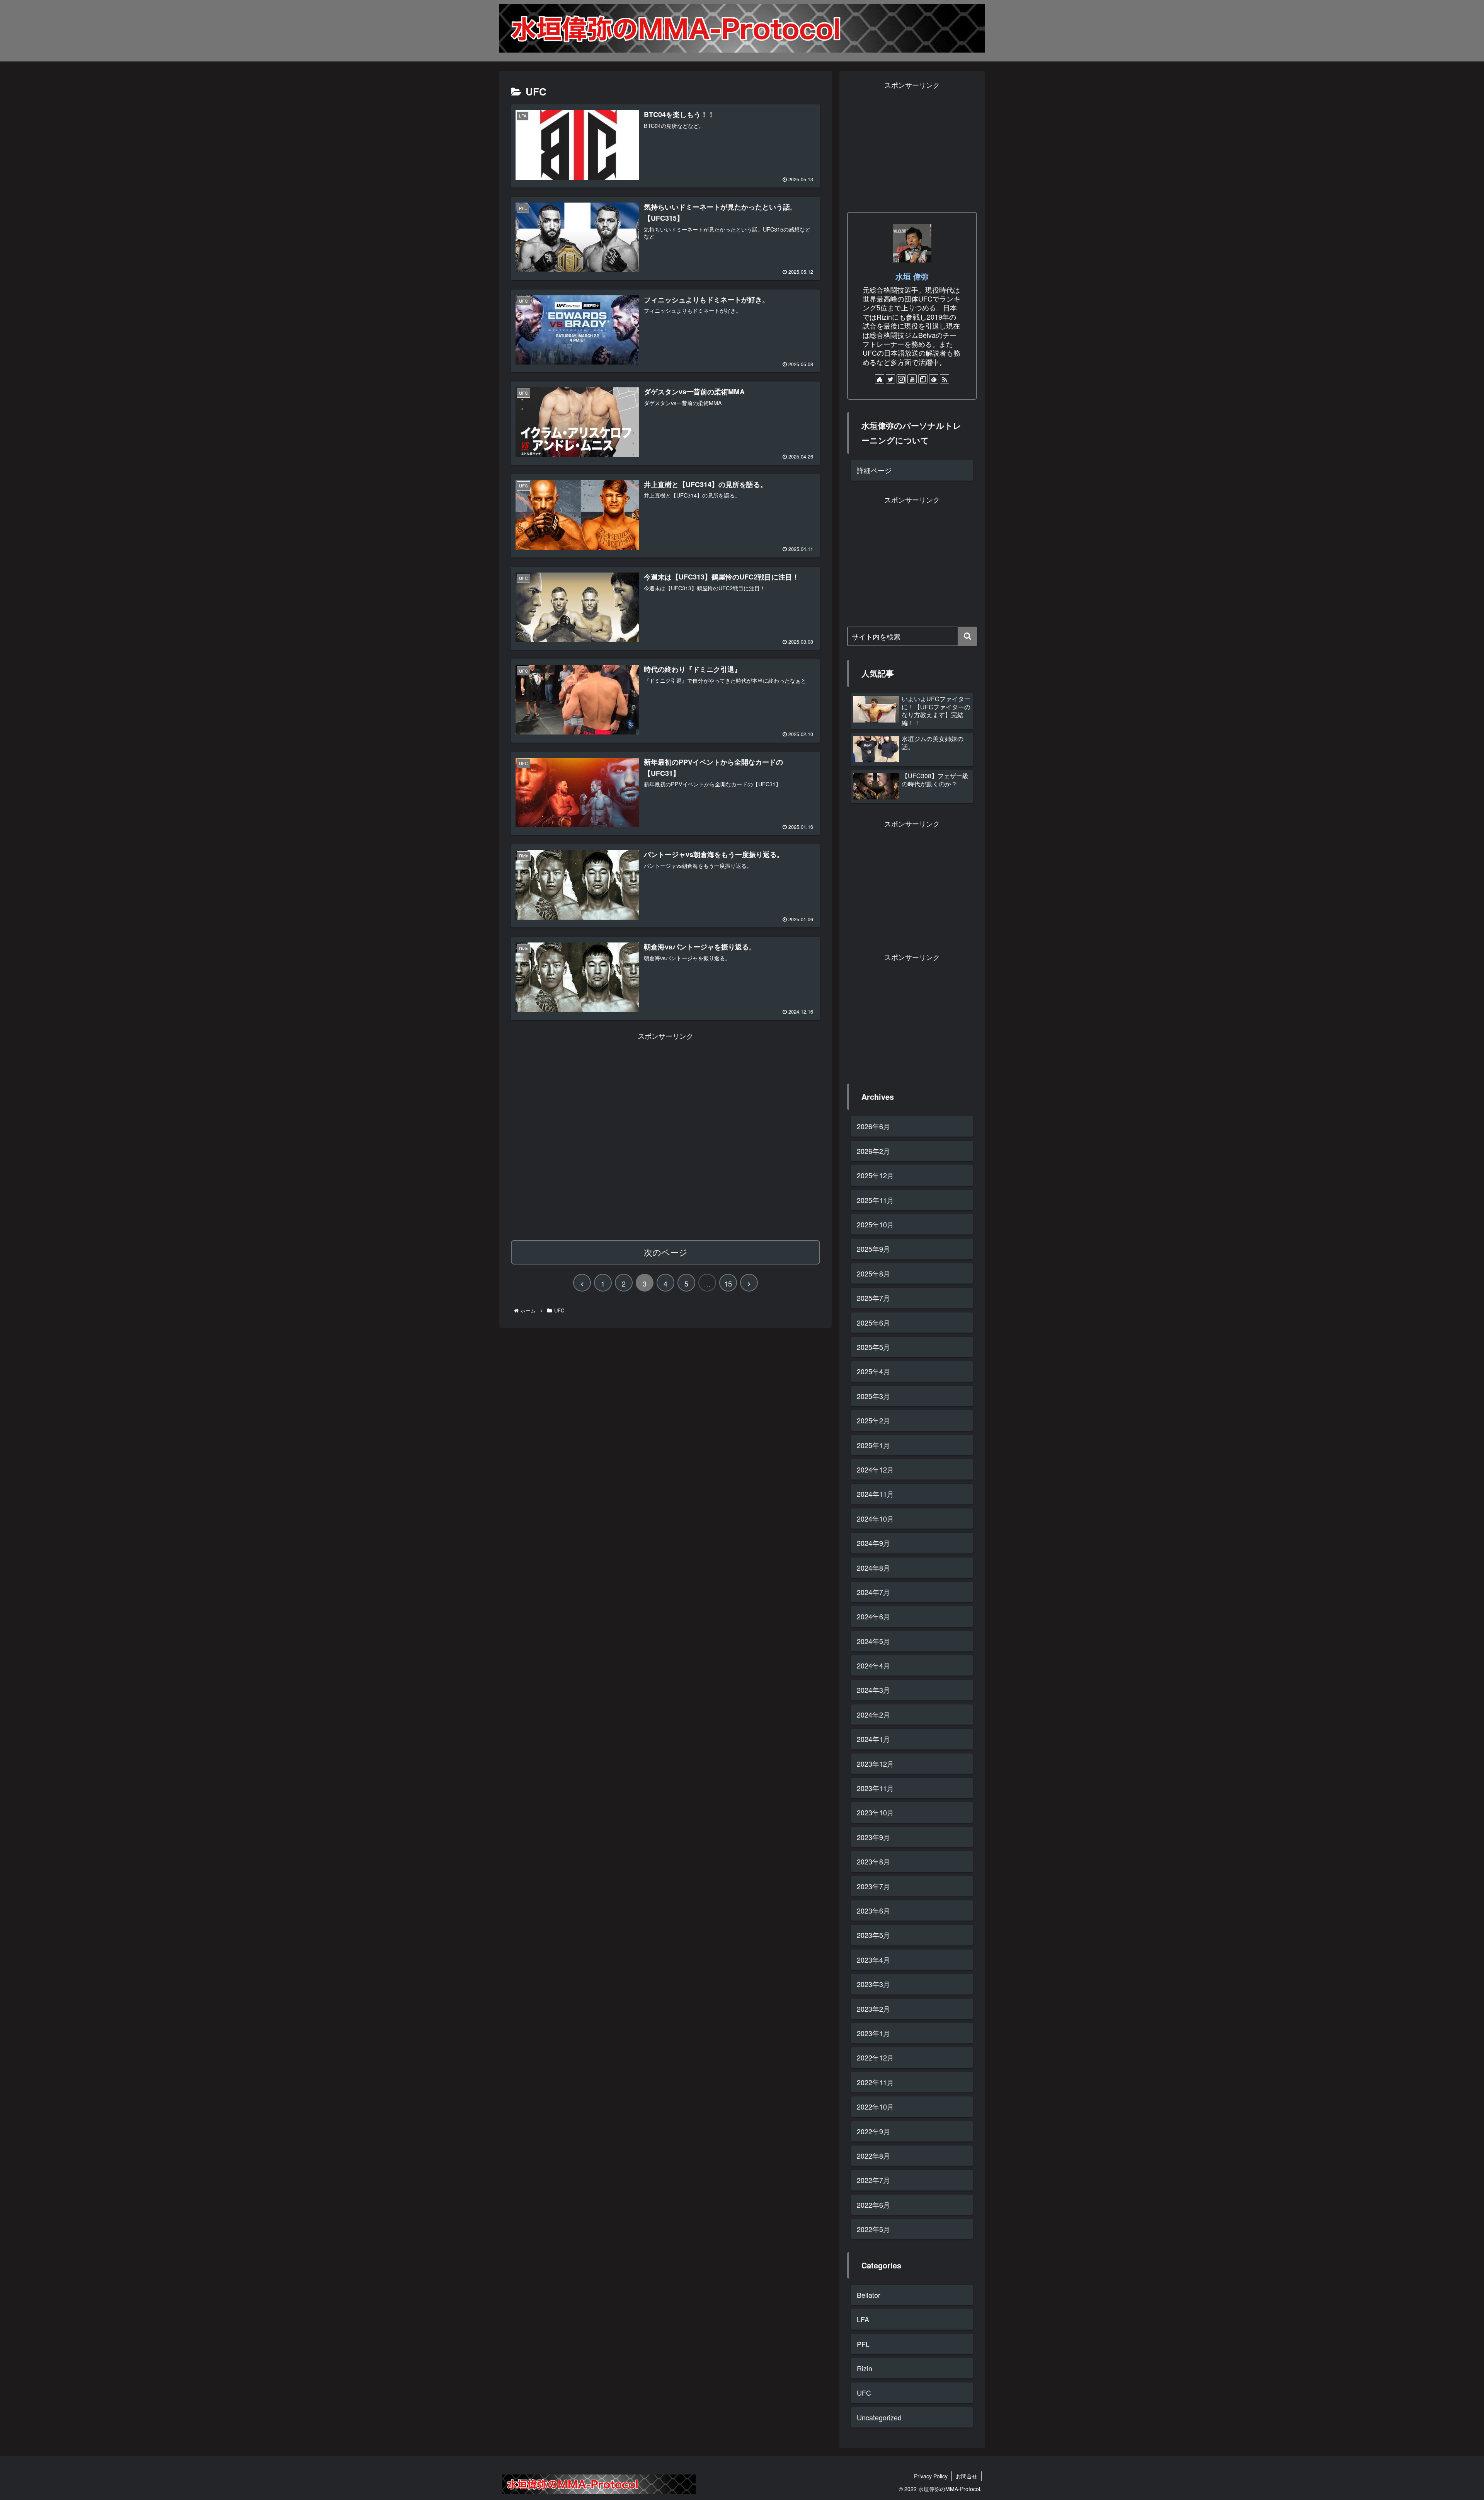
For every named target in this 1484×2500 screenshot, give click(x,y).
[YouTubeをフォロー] (912, 379)
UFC (864, 2393)
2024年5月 (873, 1641)
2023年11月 (875, 1788)
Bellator (869, 2295)
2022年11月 (875, 2082)
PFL (863, 2344)
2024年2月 (873, 1714)
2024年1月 (873, 1739)
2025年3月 (873, 1396)
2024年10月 (875, 1518)
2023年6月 (873, 1910)
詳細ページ (874, 470)
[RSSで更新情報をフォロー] (945, 379)
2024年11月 (875, 1494)
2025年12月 (875, 1175)
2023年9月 (873, 1837)
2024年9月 (873, 1543)
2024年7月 (873, 1592)
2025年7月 (873, 1298)
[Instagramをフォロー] (901, 379)
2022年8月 (873, 2156)
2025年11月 (875, 1200)
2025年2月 (873, 1420)
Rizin (865, 2368)
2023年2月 (873, 2009)
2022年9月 (873, 2131)
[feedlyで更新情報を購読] (934, 379)
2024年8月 (873, 1568)
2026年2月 (873, 1151)
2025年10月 (875, 1224)
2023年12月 (875, 1764)
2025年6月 (873, 1322)
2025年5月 (873, 1347)
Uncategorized (879, 2417)
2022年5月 (873, 2229)
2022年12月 (875, 2057)
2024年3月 (873, 1690)
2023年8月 (873, 1861)
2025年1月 (873, 1445)
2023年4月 (873, 1960)
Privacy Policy (931, 2476)
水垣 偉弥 (912, 276)
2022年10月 (875, 2106)
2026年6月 (873, 1126)
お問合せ (967, 2476)
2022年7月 (873, 2180)
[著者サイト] (880, 379)
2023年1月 (873, 2033)
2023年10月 (875, 1812)
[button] (967, 636)
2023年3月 (873, 1984)
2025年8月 (873, 1273)
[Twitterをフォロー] (890, 379)
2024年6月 (873, 1616)
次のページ (666, 1252)
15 (728, 1283)
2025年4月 (873, 1371)
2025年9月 (873, 1249)
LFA (863, 2319)
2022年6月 (873, 2205)
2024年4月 (873, 1665)
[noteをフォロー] (923, 379)
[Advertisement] (665, 1135)
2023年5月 (873, 1935)
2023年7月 (873, 1886)
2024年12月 (875, 1469)
